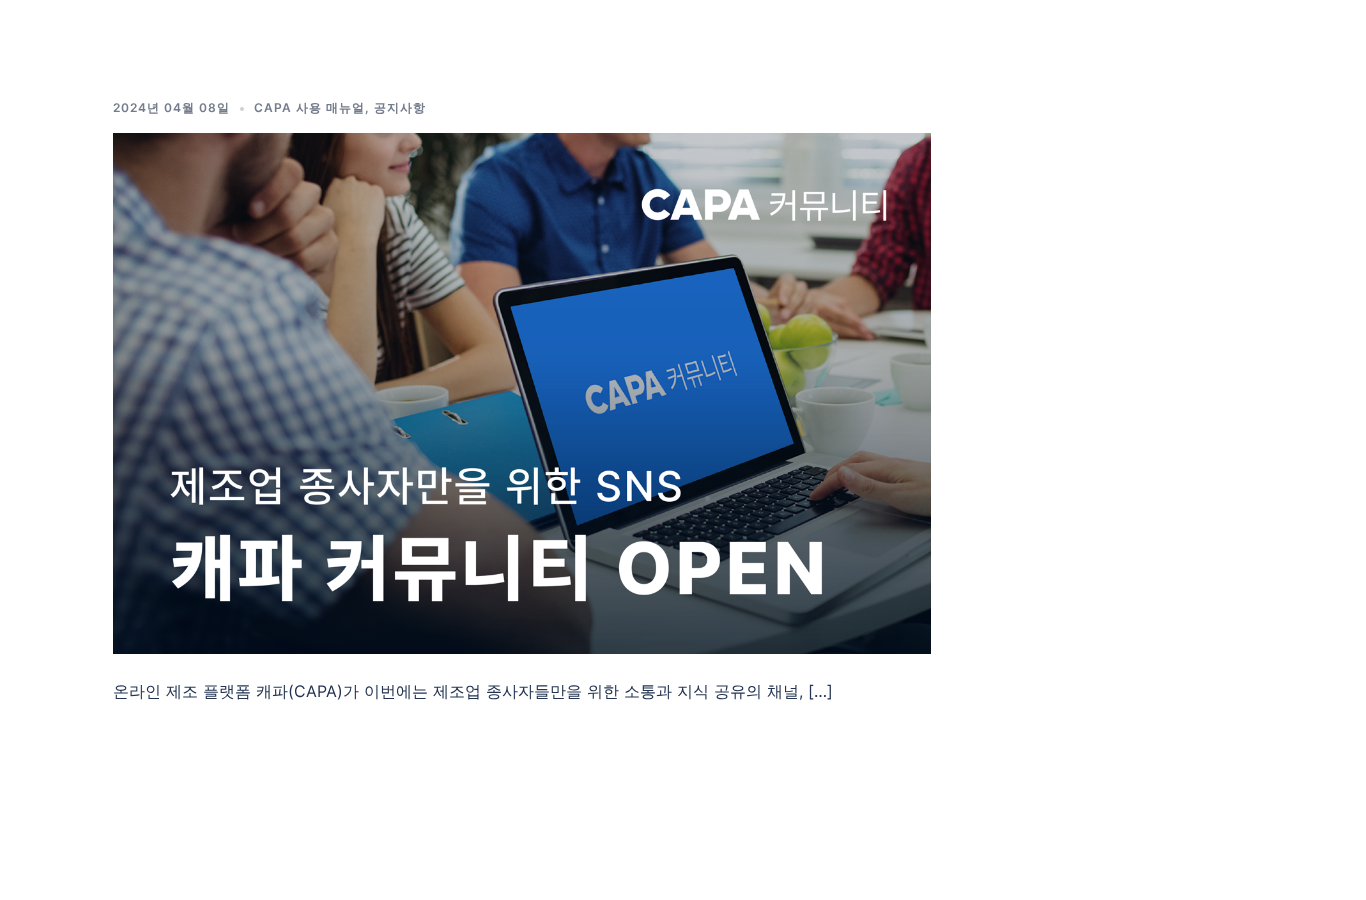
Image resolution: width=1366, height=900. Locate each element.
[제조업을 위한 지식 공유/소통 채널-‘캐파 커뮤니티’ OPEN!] (522, 392)
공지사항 (400, 107)
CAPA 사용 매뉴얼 (309, 107)
